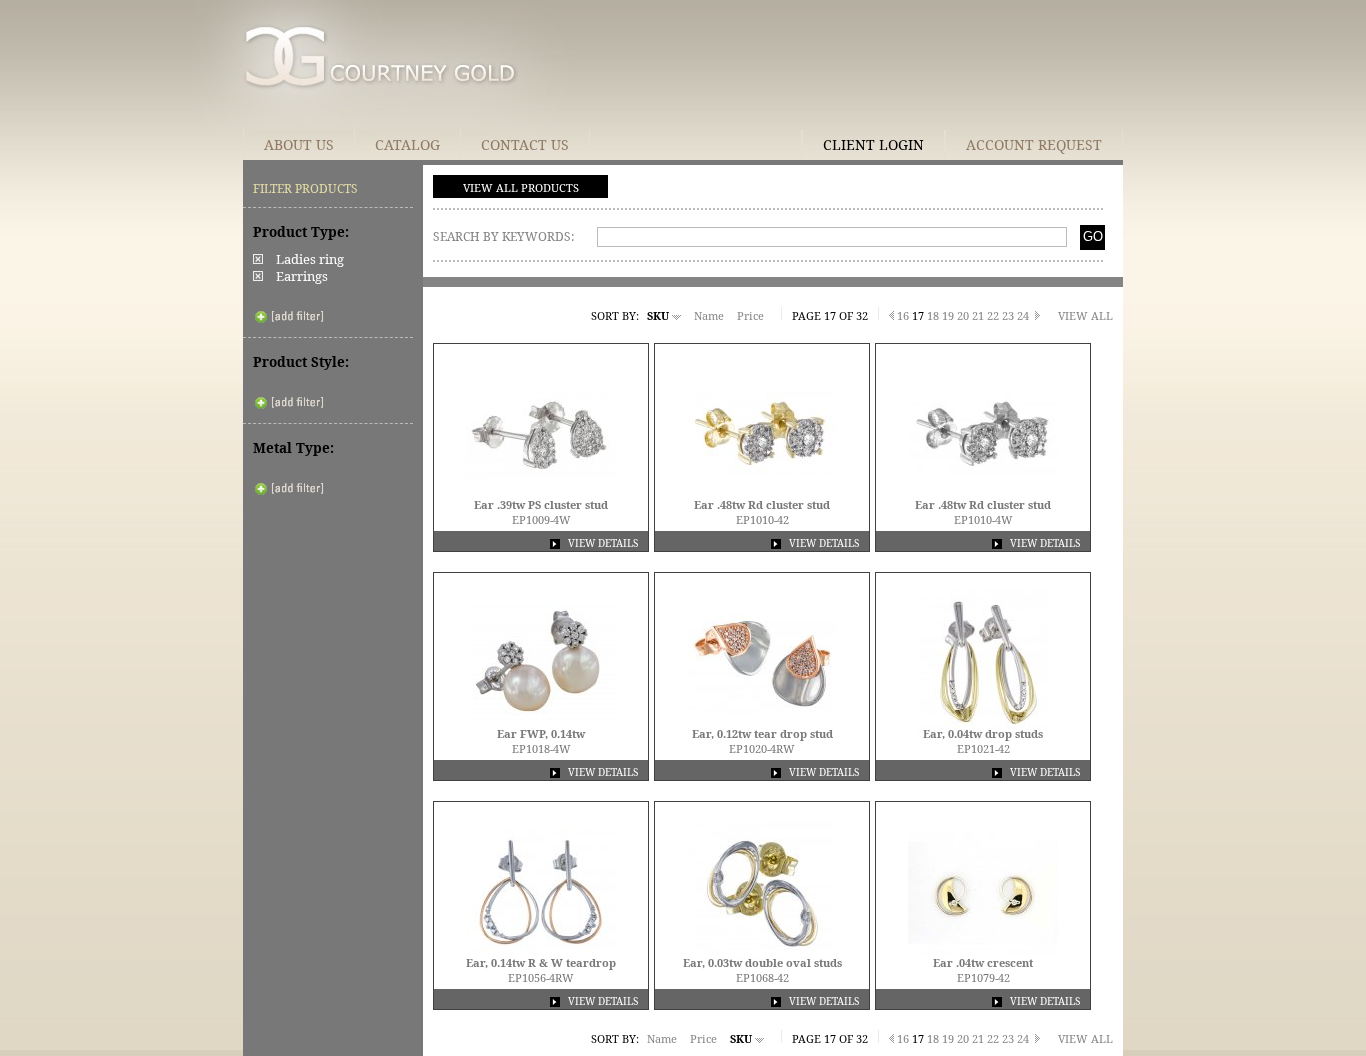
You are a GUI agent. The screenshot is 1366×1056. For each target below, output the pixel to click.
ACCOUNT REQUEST (1034, 144)
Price (752, 315)
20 (963, 315)
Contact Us (525, 144)
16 (903, 315)
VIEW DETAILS (601, 543)
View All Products (521, 187)
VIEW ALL (1085, 315)
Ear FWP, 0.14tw (541, 733)
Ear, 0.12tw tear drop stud (762, 733)
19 (948, 315)
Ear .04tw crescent (983, 962)
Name (710, 315)
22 (993, 315)
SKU (659, 315)
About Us (299, 144)
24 (1023, 315)
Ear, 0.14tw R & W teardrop (541, 962)
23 (1008, 315)
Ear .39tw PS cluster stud (541, 504)
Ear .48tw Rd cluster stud (762, 504)
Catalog (407, 144)
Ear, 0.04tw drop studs (983, 733)
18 (933, 315)
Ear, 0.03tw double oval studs (762, 962)
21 (978, 315)
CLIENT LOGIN (873, 144)
